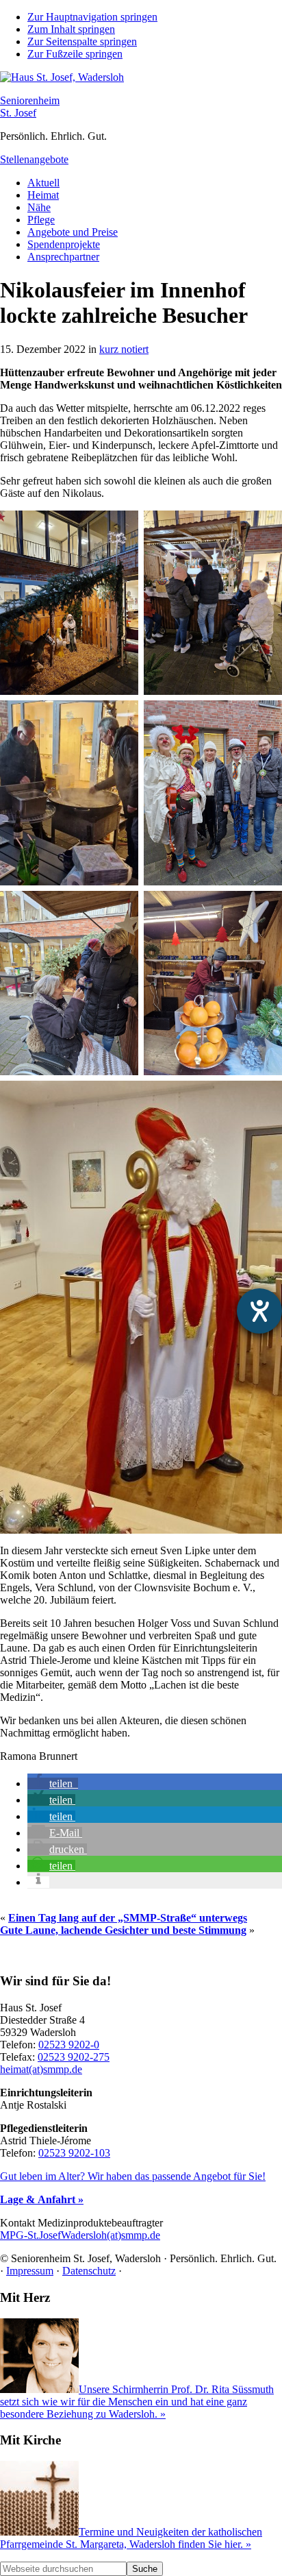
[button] (53, 1783)
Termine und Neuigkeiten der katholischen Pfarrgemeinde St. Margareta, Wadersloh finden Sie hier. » (131, 2538)
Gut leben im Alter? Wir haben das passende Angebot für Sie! (133, 2176)
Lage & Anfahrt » (42, 2199)
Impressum (30, 2271)
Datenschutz (89, 2271)
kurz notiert (124, 349)
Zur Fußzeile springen (75, 54)
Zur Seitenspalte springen (82, 41)
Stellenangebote (34, 159)
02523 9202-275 (74, 2057)
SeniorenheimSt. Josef (30, 107)
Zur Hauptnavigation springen (92, 17)
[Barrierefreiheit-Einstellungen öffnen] (259, 1311)
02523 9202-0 (69, 2045)
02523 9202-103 (74, 2153)
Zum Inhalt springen (71, 29)
